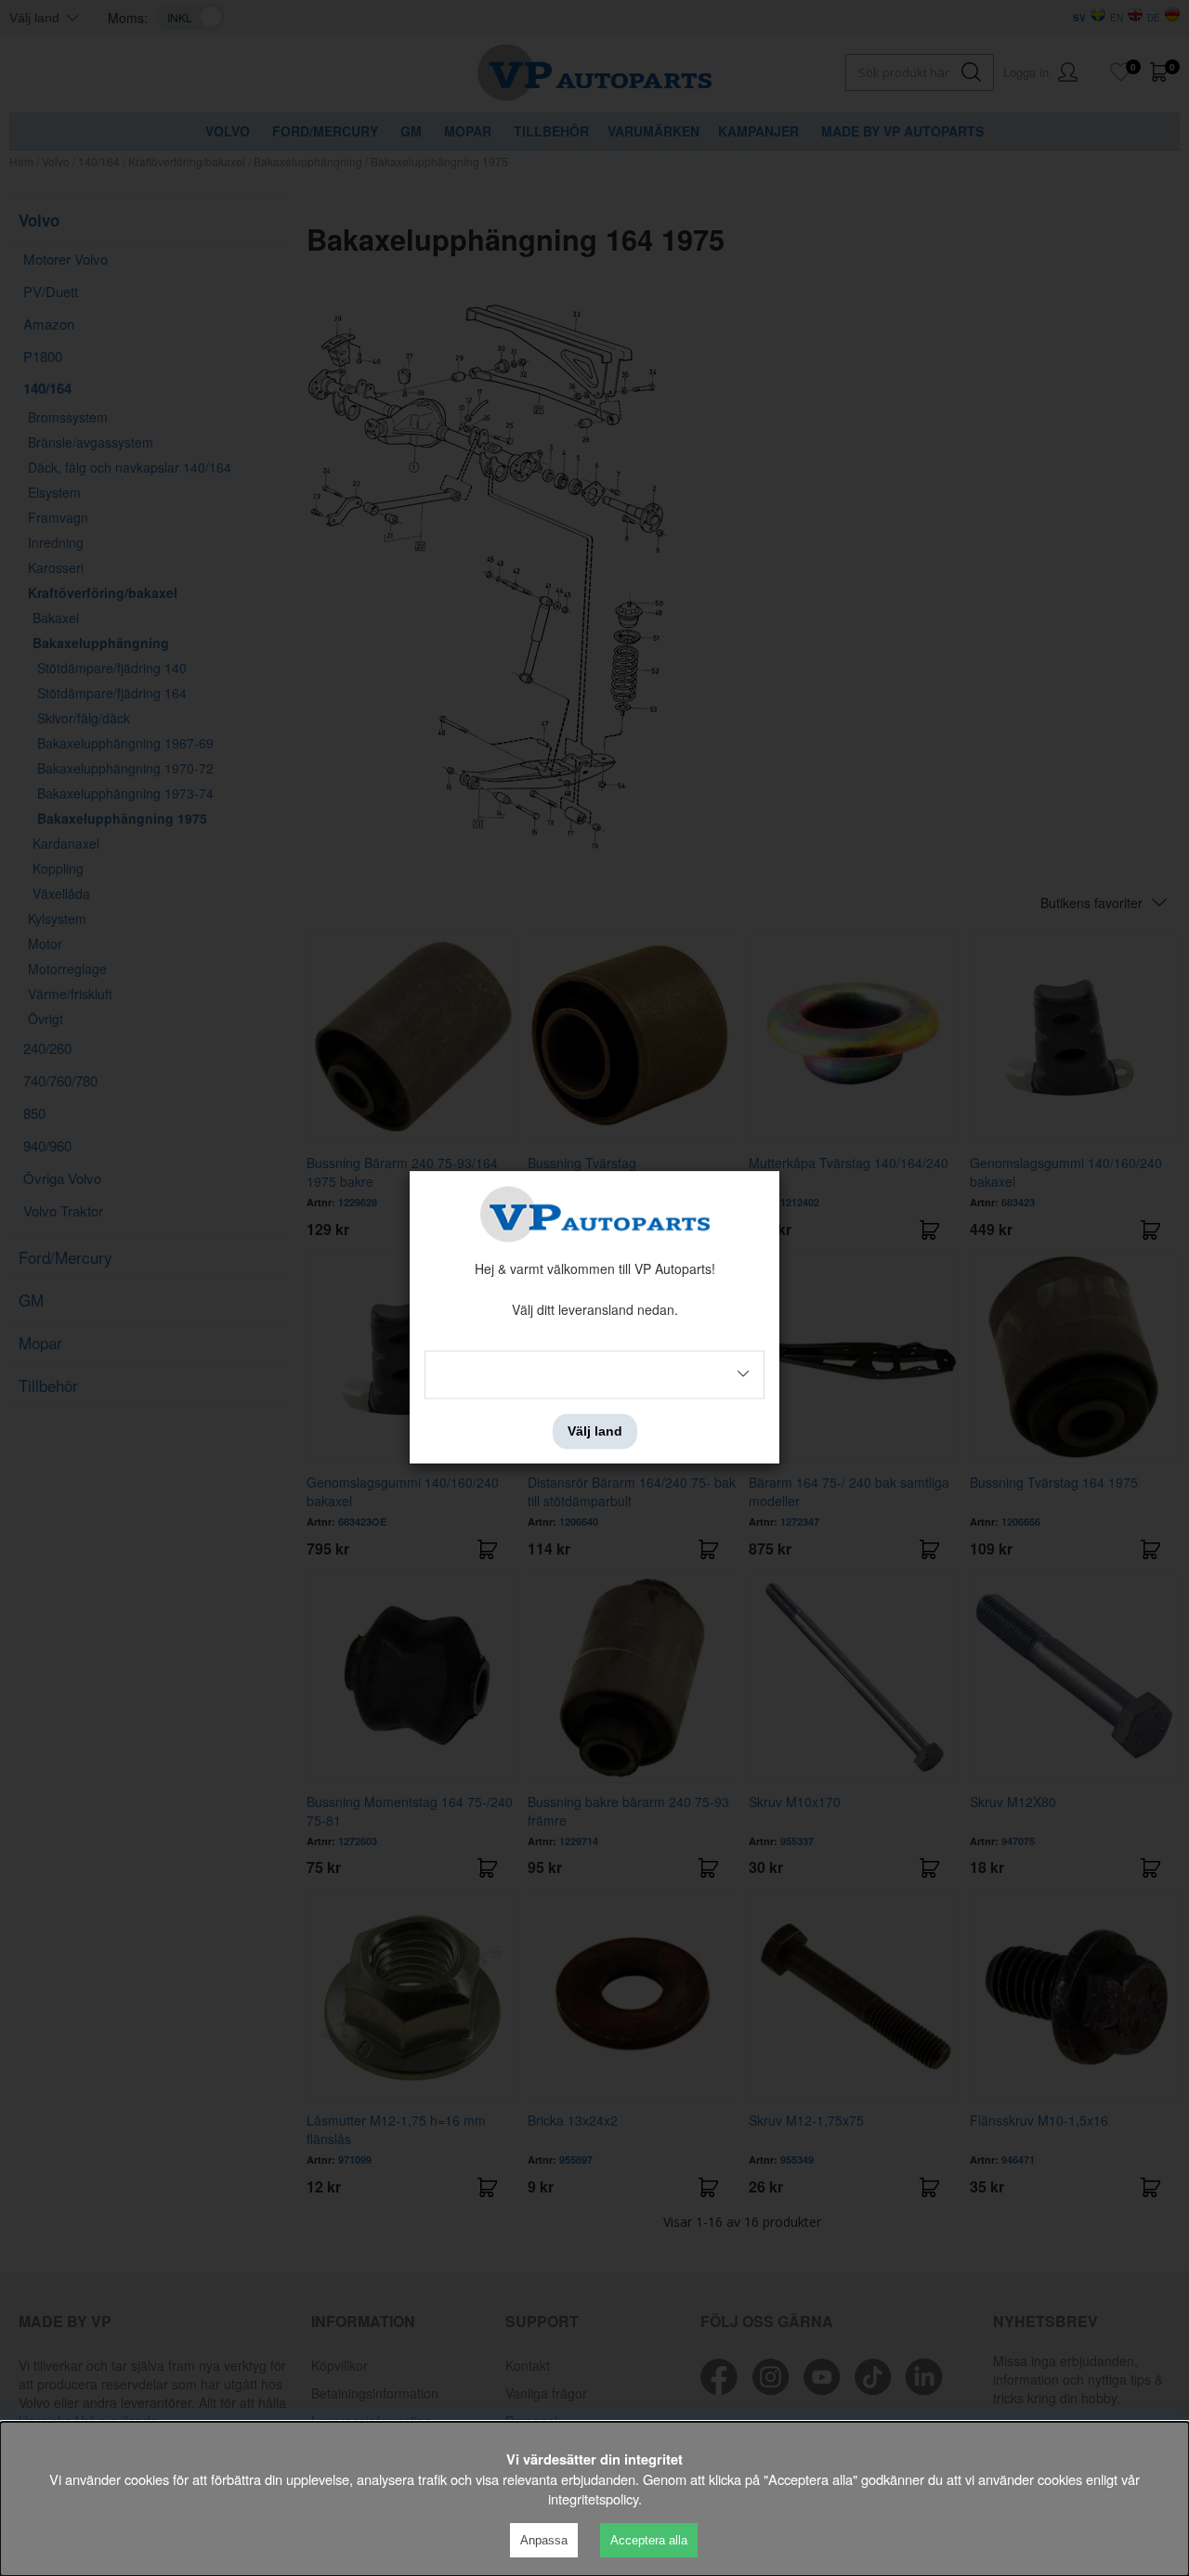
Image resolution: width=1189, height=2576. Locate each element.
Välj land (595, 1431)
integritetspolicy (593, 2498)
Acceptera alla (649, 2540)
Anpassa (544, 2540)
